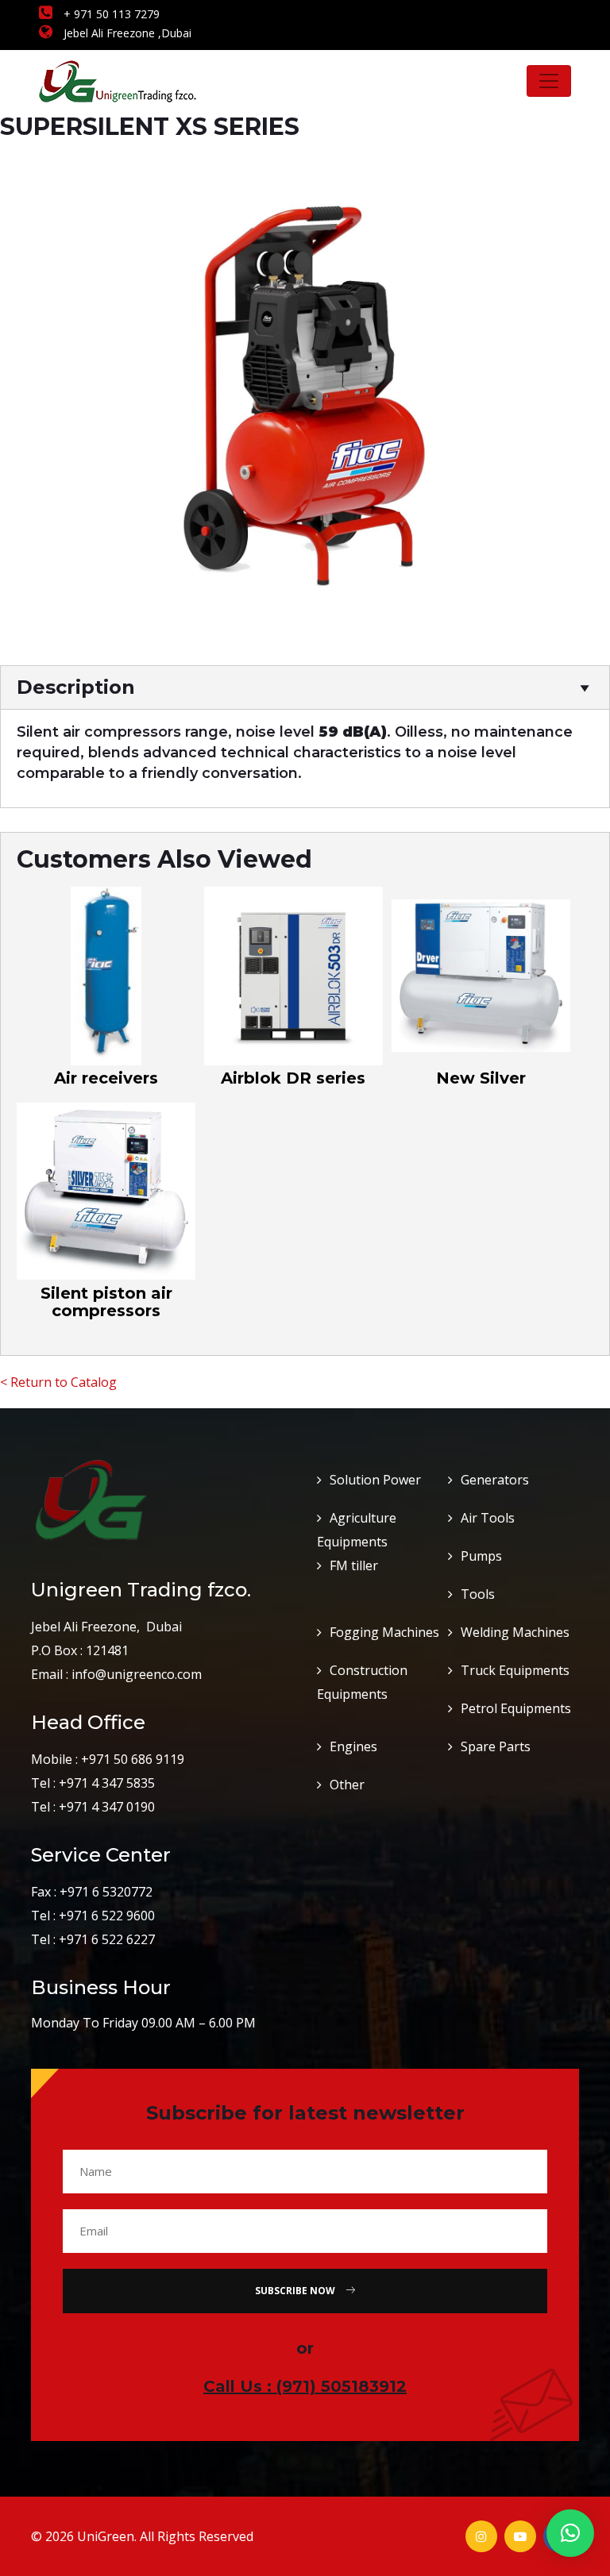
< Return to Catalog (58, 1382)
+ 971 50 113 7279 (110, 14)
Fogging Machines (384, 1632)
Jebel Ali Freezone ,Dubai (126, 33)
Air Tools (488, 1518)
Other (347, 1785)
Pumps (481, 1556)
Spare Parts (496, 1746)
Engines (353, 1746)
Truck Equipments (515, 1670)
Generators (495, 1480)
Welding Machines (515, 1632)
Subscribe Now (296, 2291)
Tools (478, 1594)
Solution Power (375, 1480)
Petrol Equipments (516, 1708)
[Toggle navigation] (549, 81)
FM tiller (354, 1565)
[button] (570, 2533)
